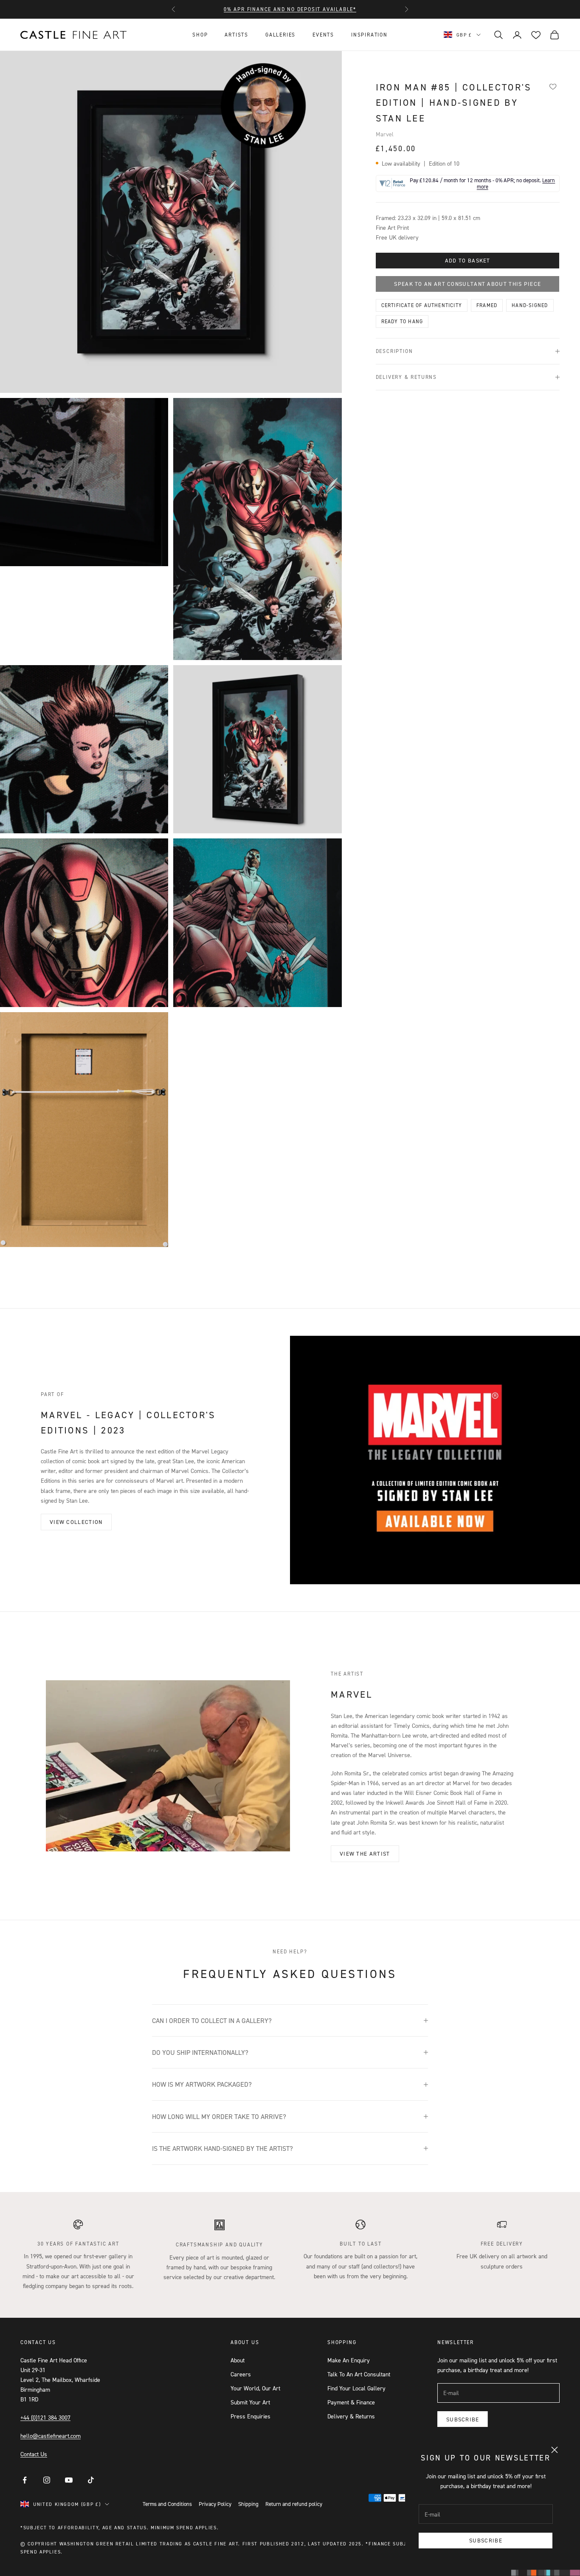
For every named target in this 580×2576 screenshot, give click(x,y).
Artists (237, 35)
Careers (241, 2374)
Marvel (385, 134)
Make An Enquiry (349, 2360)
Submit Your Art (250, 2402)
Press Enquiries (251, 2416)
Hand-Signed (530, 305)
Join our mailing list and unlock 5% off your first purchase (290, 9)
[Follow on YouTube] (69, 2480)
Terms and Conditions (167, 2504)
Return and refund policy (294, 2504)
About (238, 2360)
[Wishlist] (553, 86)
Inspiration (369, 35)
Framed (487, 305)
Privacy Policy (215, 2504)
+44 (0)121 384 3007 (45, 2417)
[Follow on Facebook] (25, 2480)
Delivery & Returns (351, 2416)
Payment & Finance (351, 2402)
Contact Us (34, 2454)
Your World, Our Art (255, 2388)
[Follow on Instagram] (47, 2480)
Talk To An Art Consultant (359, 2374)
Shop (200, 35)
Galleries (280, 35)
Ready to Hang (402, 321)
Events (323, 35)
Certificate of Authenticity (422, 305)
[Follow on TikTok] (91, 2480)
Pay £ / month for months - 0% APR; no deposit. (482, 183)
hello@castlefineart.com (51, 2436)
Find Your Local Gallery (356, 2388)
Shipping (248, 2504)
